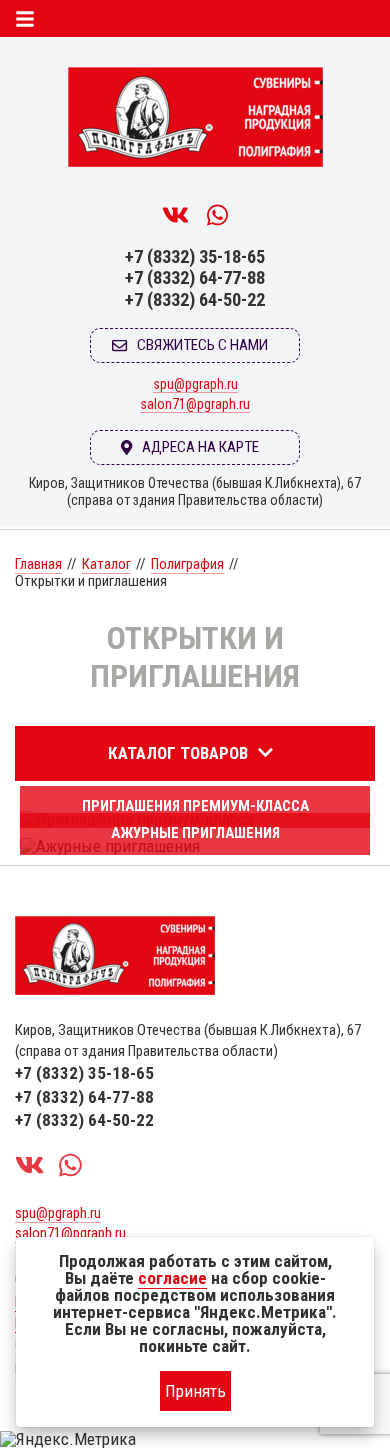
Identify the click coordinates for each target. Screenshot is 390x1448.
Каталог (106, 564)
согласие (172, 1278)
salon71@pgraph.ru (195, 404)
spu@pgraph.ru (195, 384)
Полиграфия (187, 564)
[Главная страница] (195, 123)
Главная (38, 564)
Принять (195, 1391)
